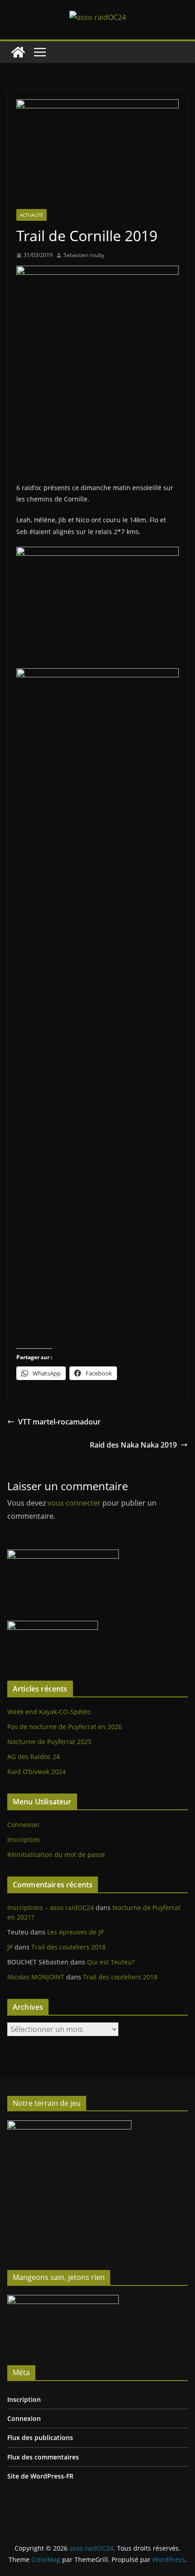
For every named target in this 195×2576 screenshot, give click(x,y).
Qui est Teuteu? (111, 1962)
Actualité (32, 215)
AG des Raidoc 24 (34, 1757)
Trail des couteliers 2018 (68, 1947)
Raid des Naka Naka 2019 (133, 1445)
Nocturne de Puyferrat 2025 (49, 1742)
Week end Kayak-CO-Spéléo (49, 1712)
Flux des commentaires (43, 2457)
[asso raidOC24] (18, 52)
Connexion (23, 1825)
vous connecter (74, 1503)
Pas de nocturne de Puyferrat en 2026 (65, 1727)
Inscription (24, 1840)
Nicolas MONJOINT (36, 1977)
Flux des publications (40, 2437)
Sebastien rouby (84, 255)
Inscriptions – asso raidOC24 (51, 1908)
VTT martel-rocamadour (59, 1422)
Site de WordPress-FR (40, 2476)
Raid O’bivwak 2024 (37, 1772)
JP (10, 1947)
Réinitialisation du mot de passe (56, 1854)
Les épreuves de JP (76, 1932)
